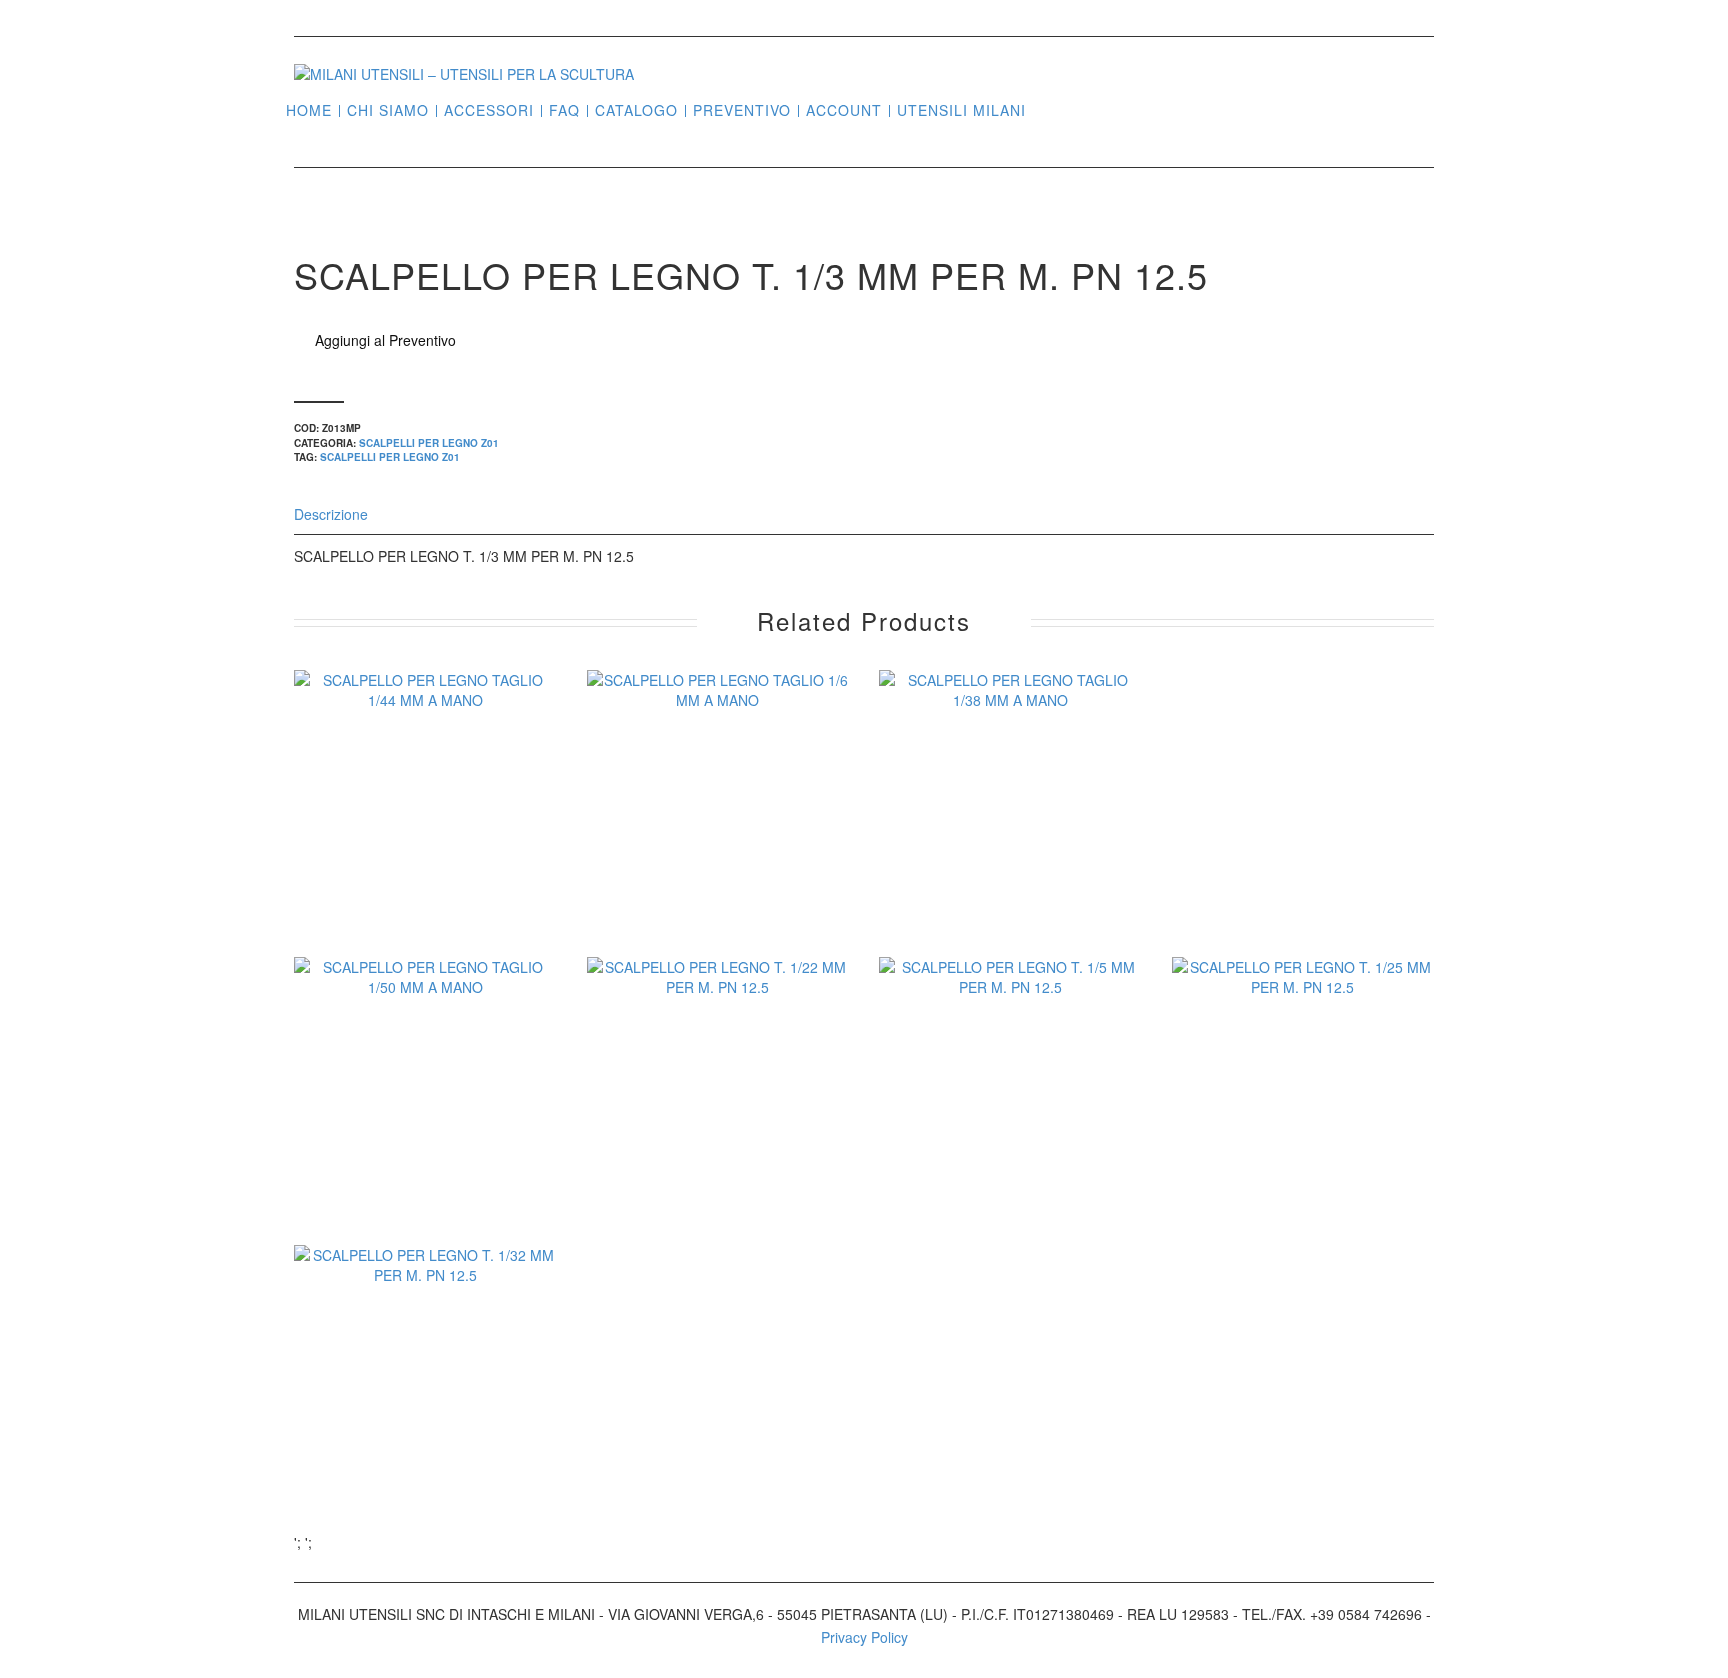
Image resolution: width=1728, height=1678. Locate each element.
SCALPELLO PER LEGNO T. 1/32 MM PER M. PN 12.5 (425, 1422)
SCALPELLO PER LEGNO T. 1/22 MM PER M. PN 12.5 (717, 1134)
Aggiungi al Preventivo (385, 340)
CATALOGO (636, 110)
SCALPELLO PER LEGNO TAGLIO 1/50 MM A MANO (425, 1134)
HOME (309, 110)
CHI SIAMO (388, 110)
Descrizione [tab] (331, 514)
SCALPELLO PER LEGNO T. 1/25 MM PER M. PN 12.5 (1302, 1134)
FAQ (564, 110)
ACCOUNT (844, 110)
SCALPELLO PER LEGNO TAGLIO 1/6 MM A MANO (717, 847)
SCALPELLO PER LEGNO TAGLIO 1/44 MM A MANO (425, 847)
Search (1049, 109)
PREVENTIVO (742, 110)
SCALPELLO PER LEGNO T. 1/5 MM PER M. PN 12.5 (1010, 1134)
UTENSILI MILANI (961, 110)
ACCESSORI (489, 110)
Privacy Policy (864, 1637)
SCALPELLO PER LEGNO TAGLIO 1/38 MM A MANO (1010, 847)
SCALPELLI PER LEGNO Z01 (429, 443)
